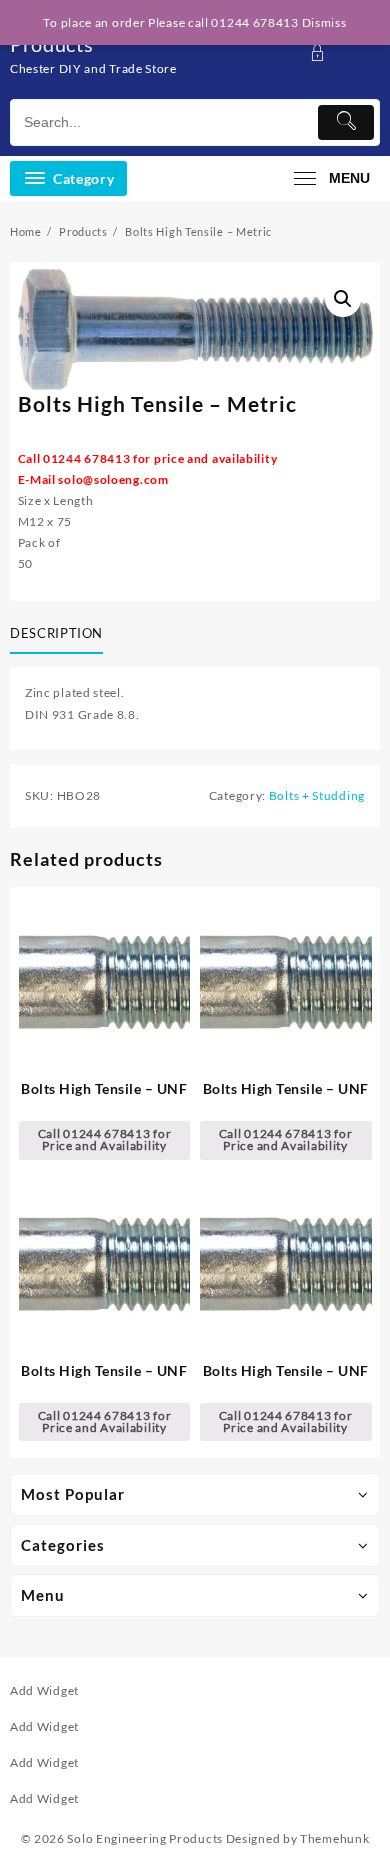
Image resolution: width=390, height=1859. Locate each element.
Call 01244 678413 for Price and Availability (105, 1139)
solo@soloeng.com (113, 479)
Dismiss (324, 22)
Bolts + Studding (317, 795)
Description (56, 633)
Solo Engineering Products (145, 1838)
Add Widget (44, 1690)
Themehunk (334, 1838)
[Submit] (346, 122)
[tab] (60, 634)
